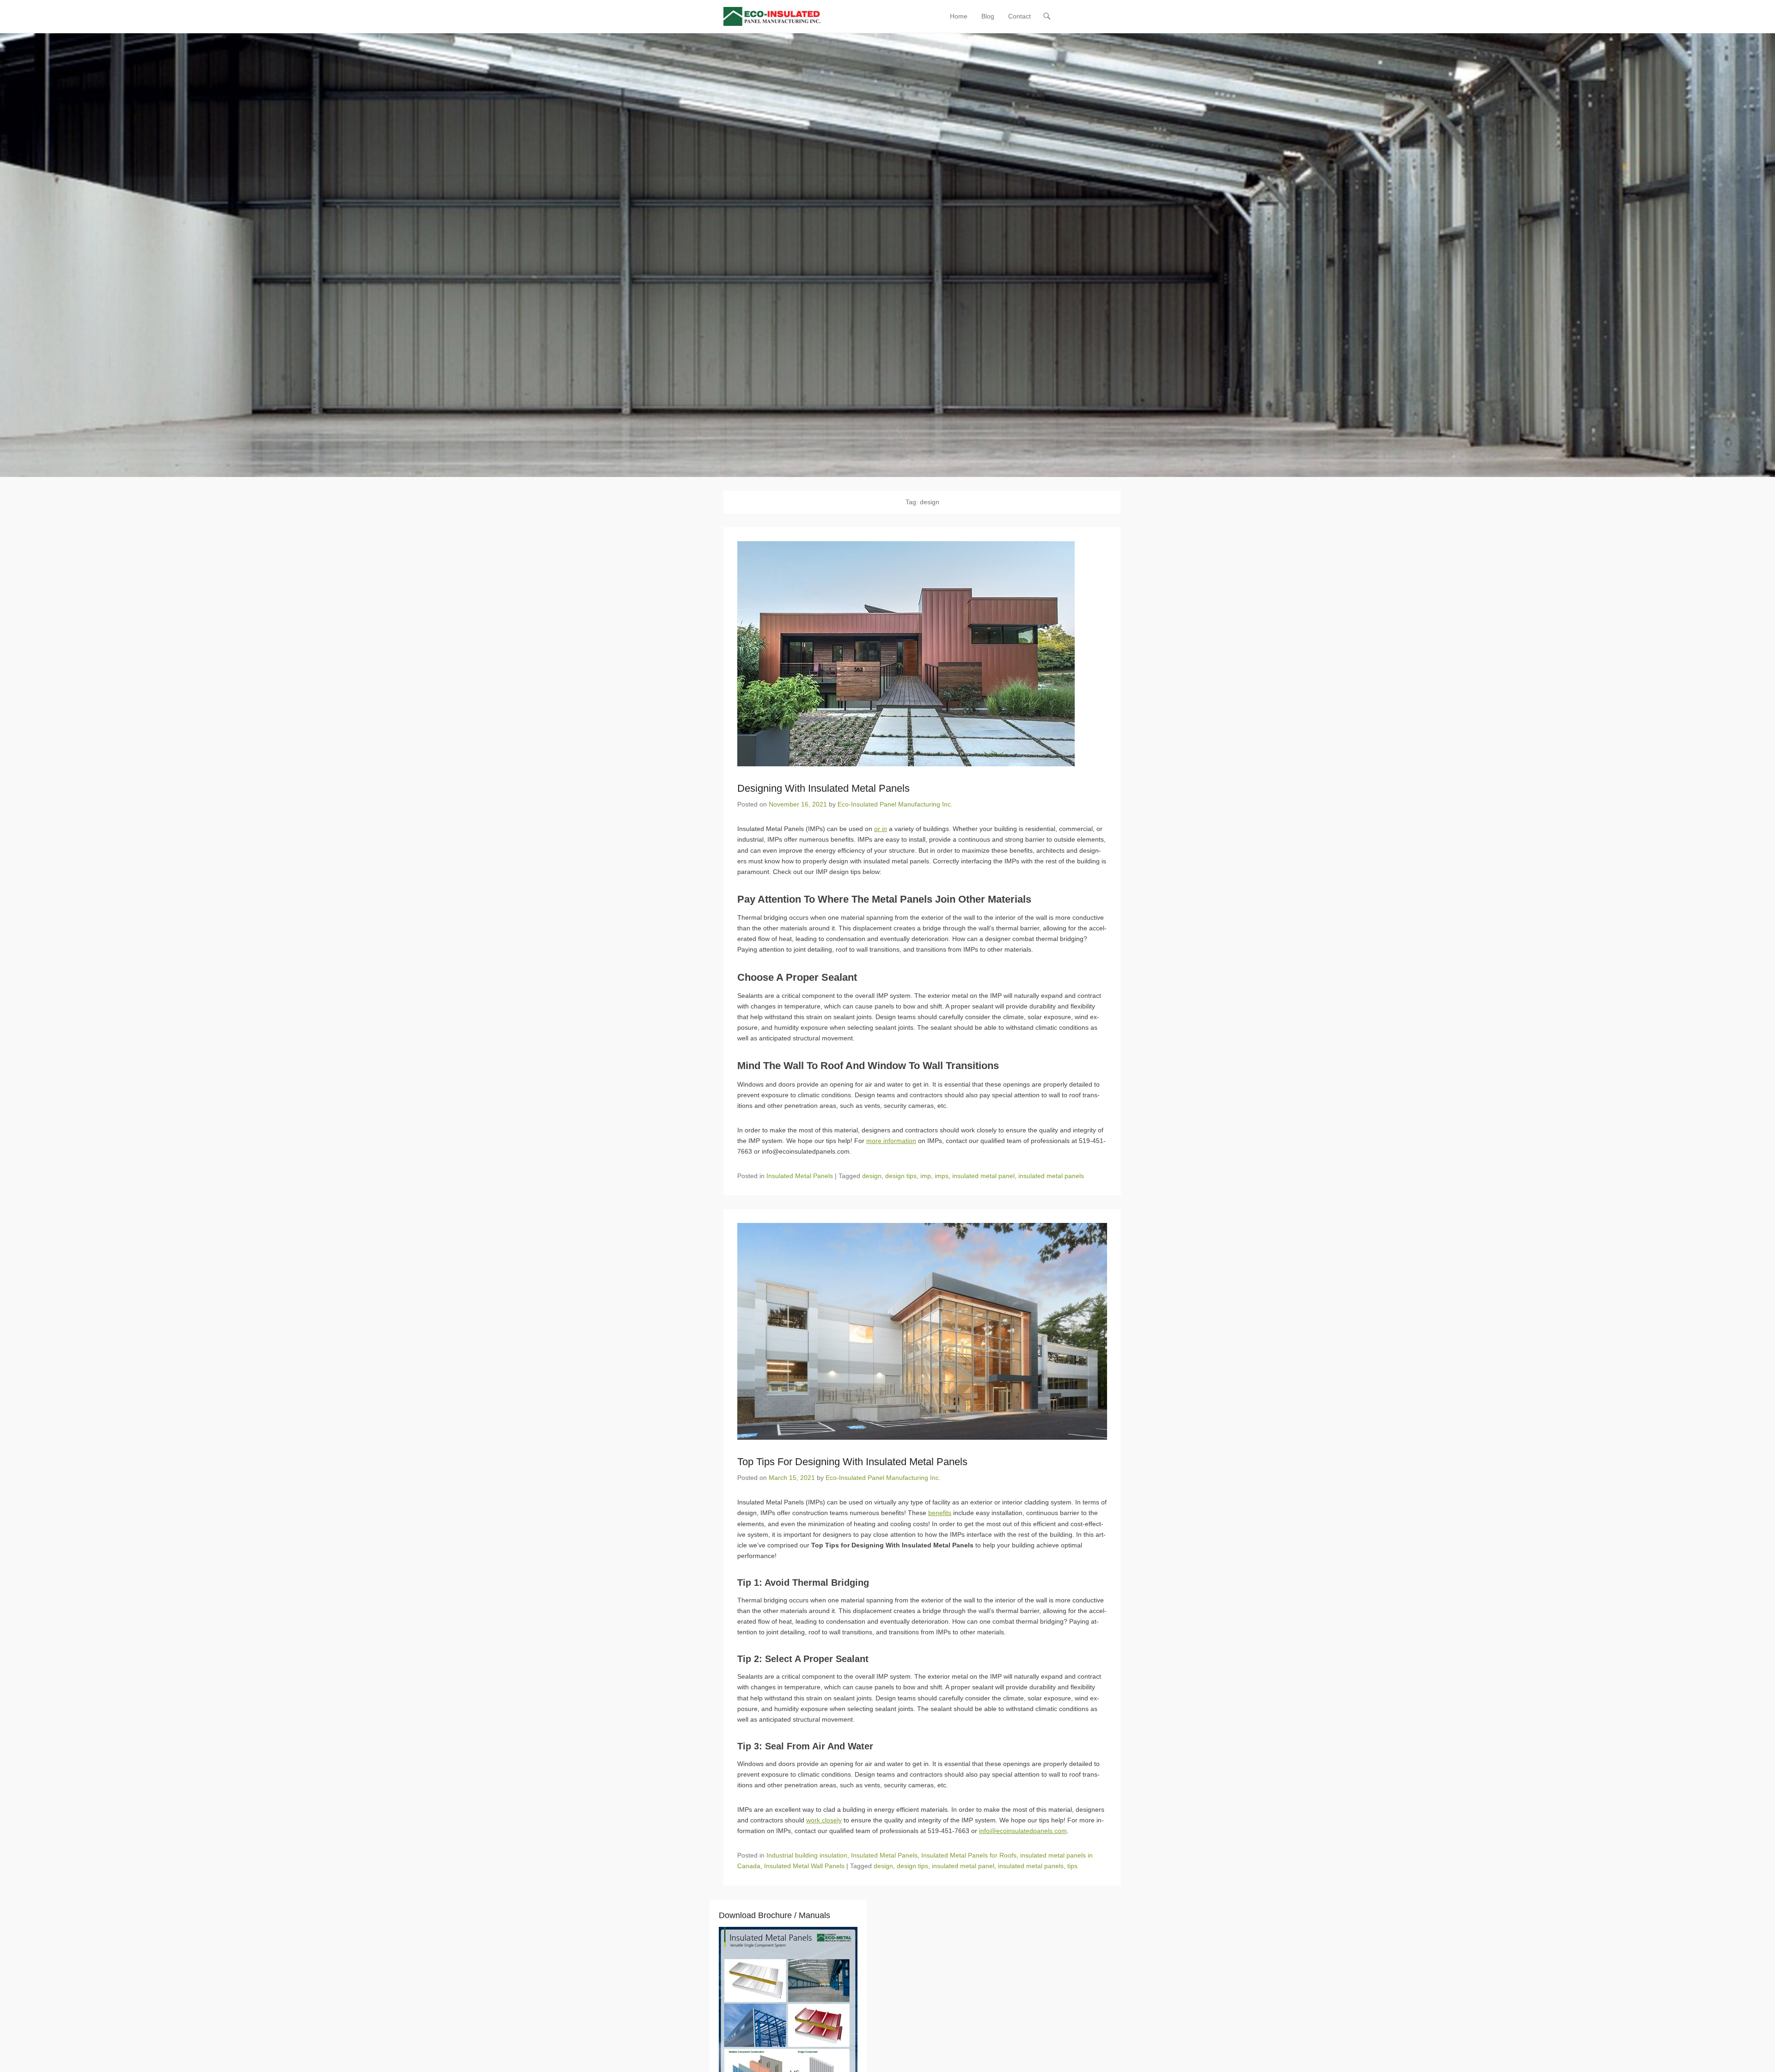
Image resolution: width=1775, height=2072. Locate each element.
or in (881, 829)
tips (1072, 1866)
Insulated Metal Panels (800, 1176)
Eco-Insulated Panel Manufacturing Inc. (895, 804)
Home (959, 16)
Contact (1019, 16)
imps (942, 1176)
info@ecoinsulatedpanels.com (1023, 1831)
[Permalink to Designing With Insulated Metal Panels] (922, 654)
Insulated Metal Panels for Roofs (969, 1855)
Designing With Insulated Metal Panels (823, 788)
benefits (940, 1513)
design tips (901, 1176)
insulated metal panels (1051, 1176)
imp (926, 1176)
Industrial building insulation (807, 1855)
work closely (824, 1820)
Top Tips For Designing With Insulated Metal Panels (852, 1462)
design (872, 1176)
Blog (988, 16)
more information (891, 1141)
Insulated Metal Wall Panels (804, 1866)
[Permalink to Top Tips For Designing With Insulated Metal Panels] (922, 1331)
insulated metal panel (983, 1176)
